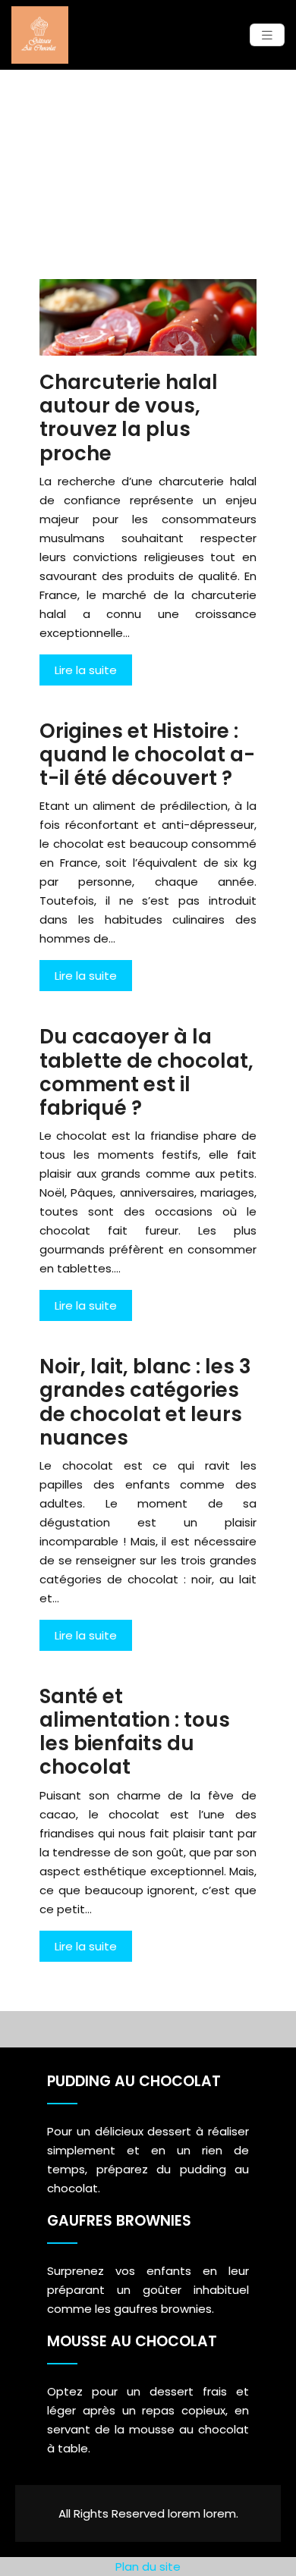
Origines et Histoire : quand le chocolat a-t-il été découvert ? (147, 755)
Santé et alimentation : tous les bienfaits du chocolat (135, 1732)
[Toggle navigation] (267, 35)
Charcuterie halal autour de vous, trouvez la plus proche (129, 418)
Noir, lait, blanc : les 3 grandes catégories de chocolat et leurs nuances (145, 1402)
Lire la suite (86, 670)
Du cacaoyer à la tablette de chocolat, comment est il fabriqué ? (146, 1072)
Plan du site (148, 2567)
